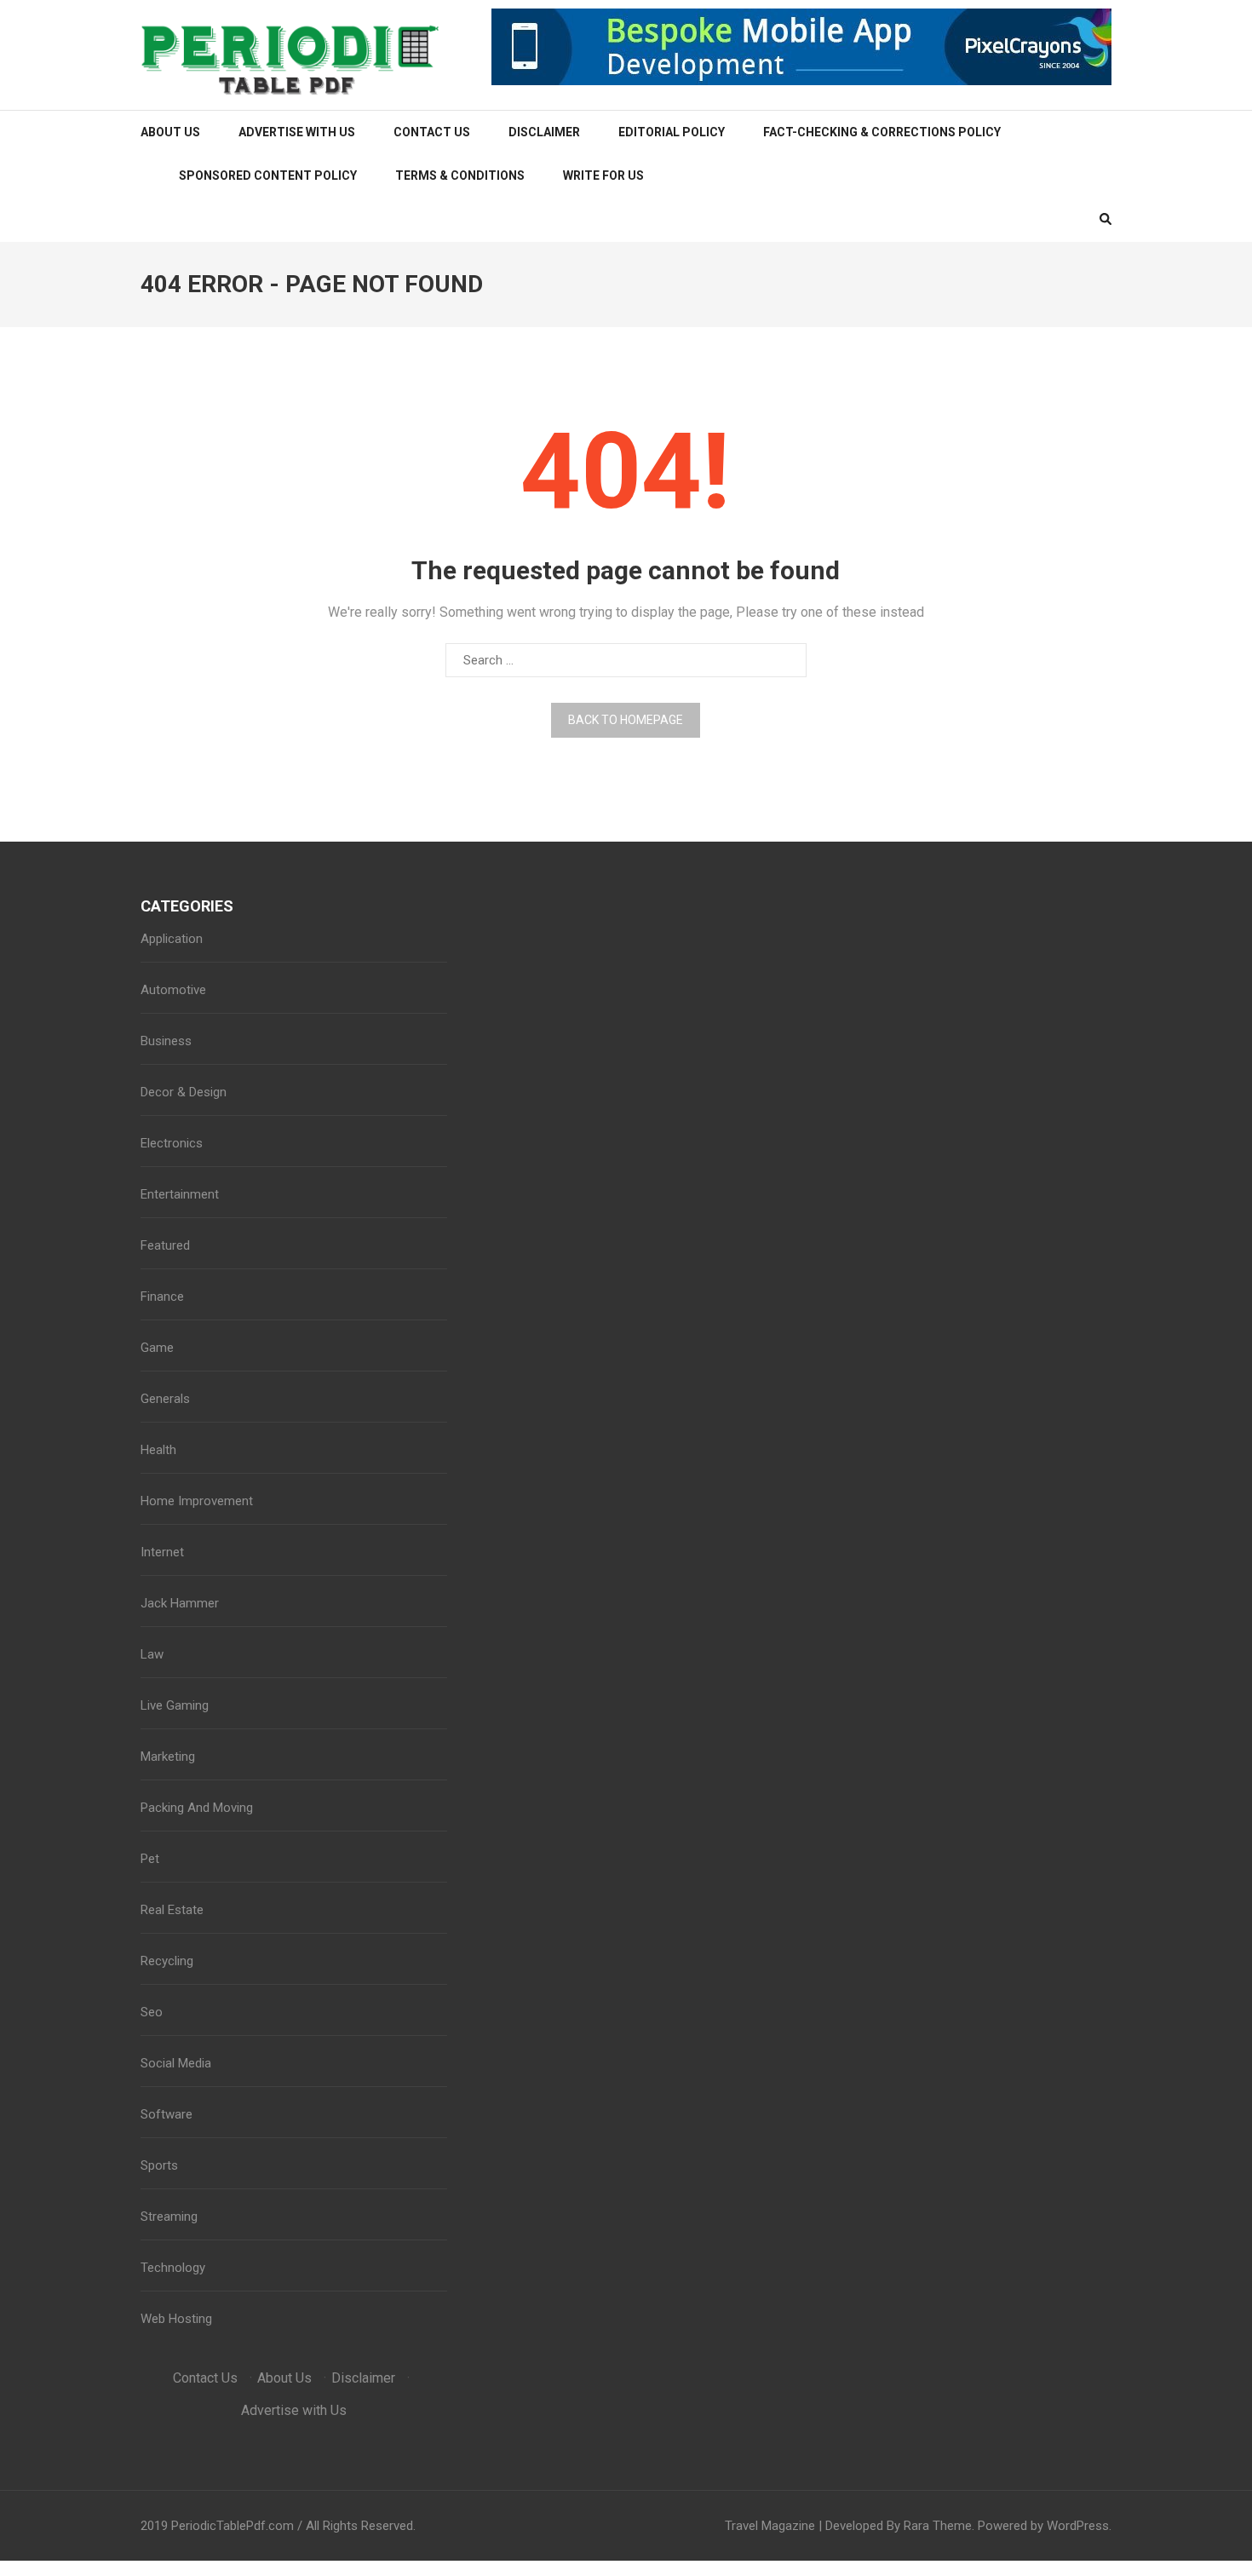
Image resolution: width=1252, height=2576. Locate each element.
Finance (162, 1297)
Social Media (176, 2063)
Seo (152, 2012)
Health (158, 1450)
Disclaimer (544, 132)
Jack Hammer (180, 1603)
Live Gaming (175, 1705)
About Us (170, 132)
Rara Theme (938, 2526)
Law (152, 1654)
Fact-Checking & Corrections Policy (882, 132)
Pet (150, 1859)
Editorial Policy (672, 132)
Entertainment (180, 1194)
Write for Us (603, 175)
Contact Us (432, 132)
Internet (162, 1552)
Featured (165, 1245)
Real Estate (172, 1910)
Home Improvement (197, 1501)
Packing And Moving (197, 1808)
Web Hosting (176, 2319)
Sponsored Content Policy (268, 175)
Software (167, 2114)
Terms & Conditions (460, 175)
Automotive (173, 990)
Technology (173, 2268)
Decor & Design (184, 1092)
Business (166, 1041)
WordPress (1078, 2526)
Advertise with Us (297, 132)
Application (172, 939)
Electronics (172, 1143)
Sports (159, 2165)
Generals (165, 1399)
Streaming (169, 2217)
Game (157, 1348)
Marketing (168, 1757)
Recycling (167, 1961)
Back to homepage (626, 720)
